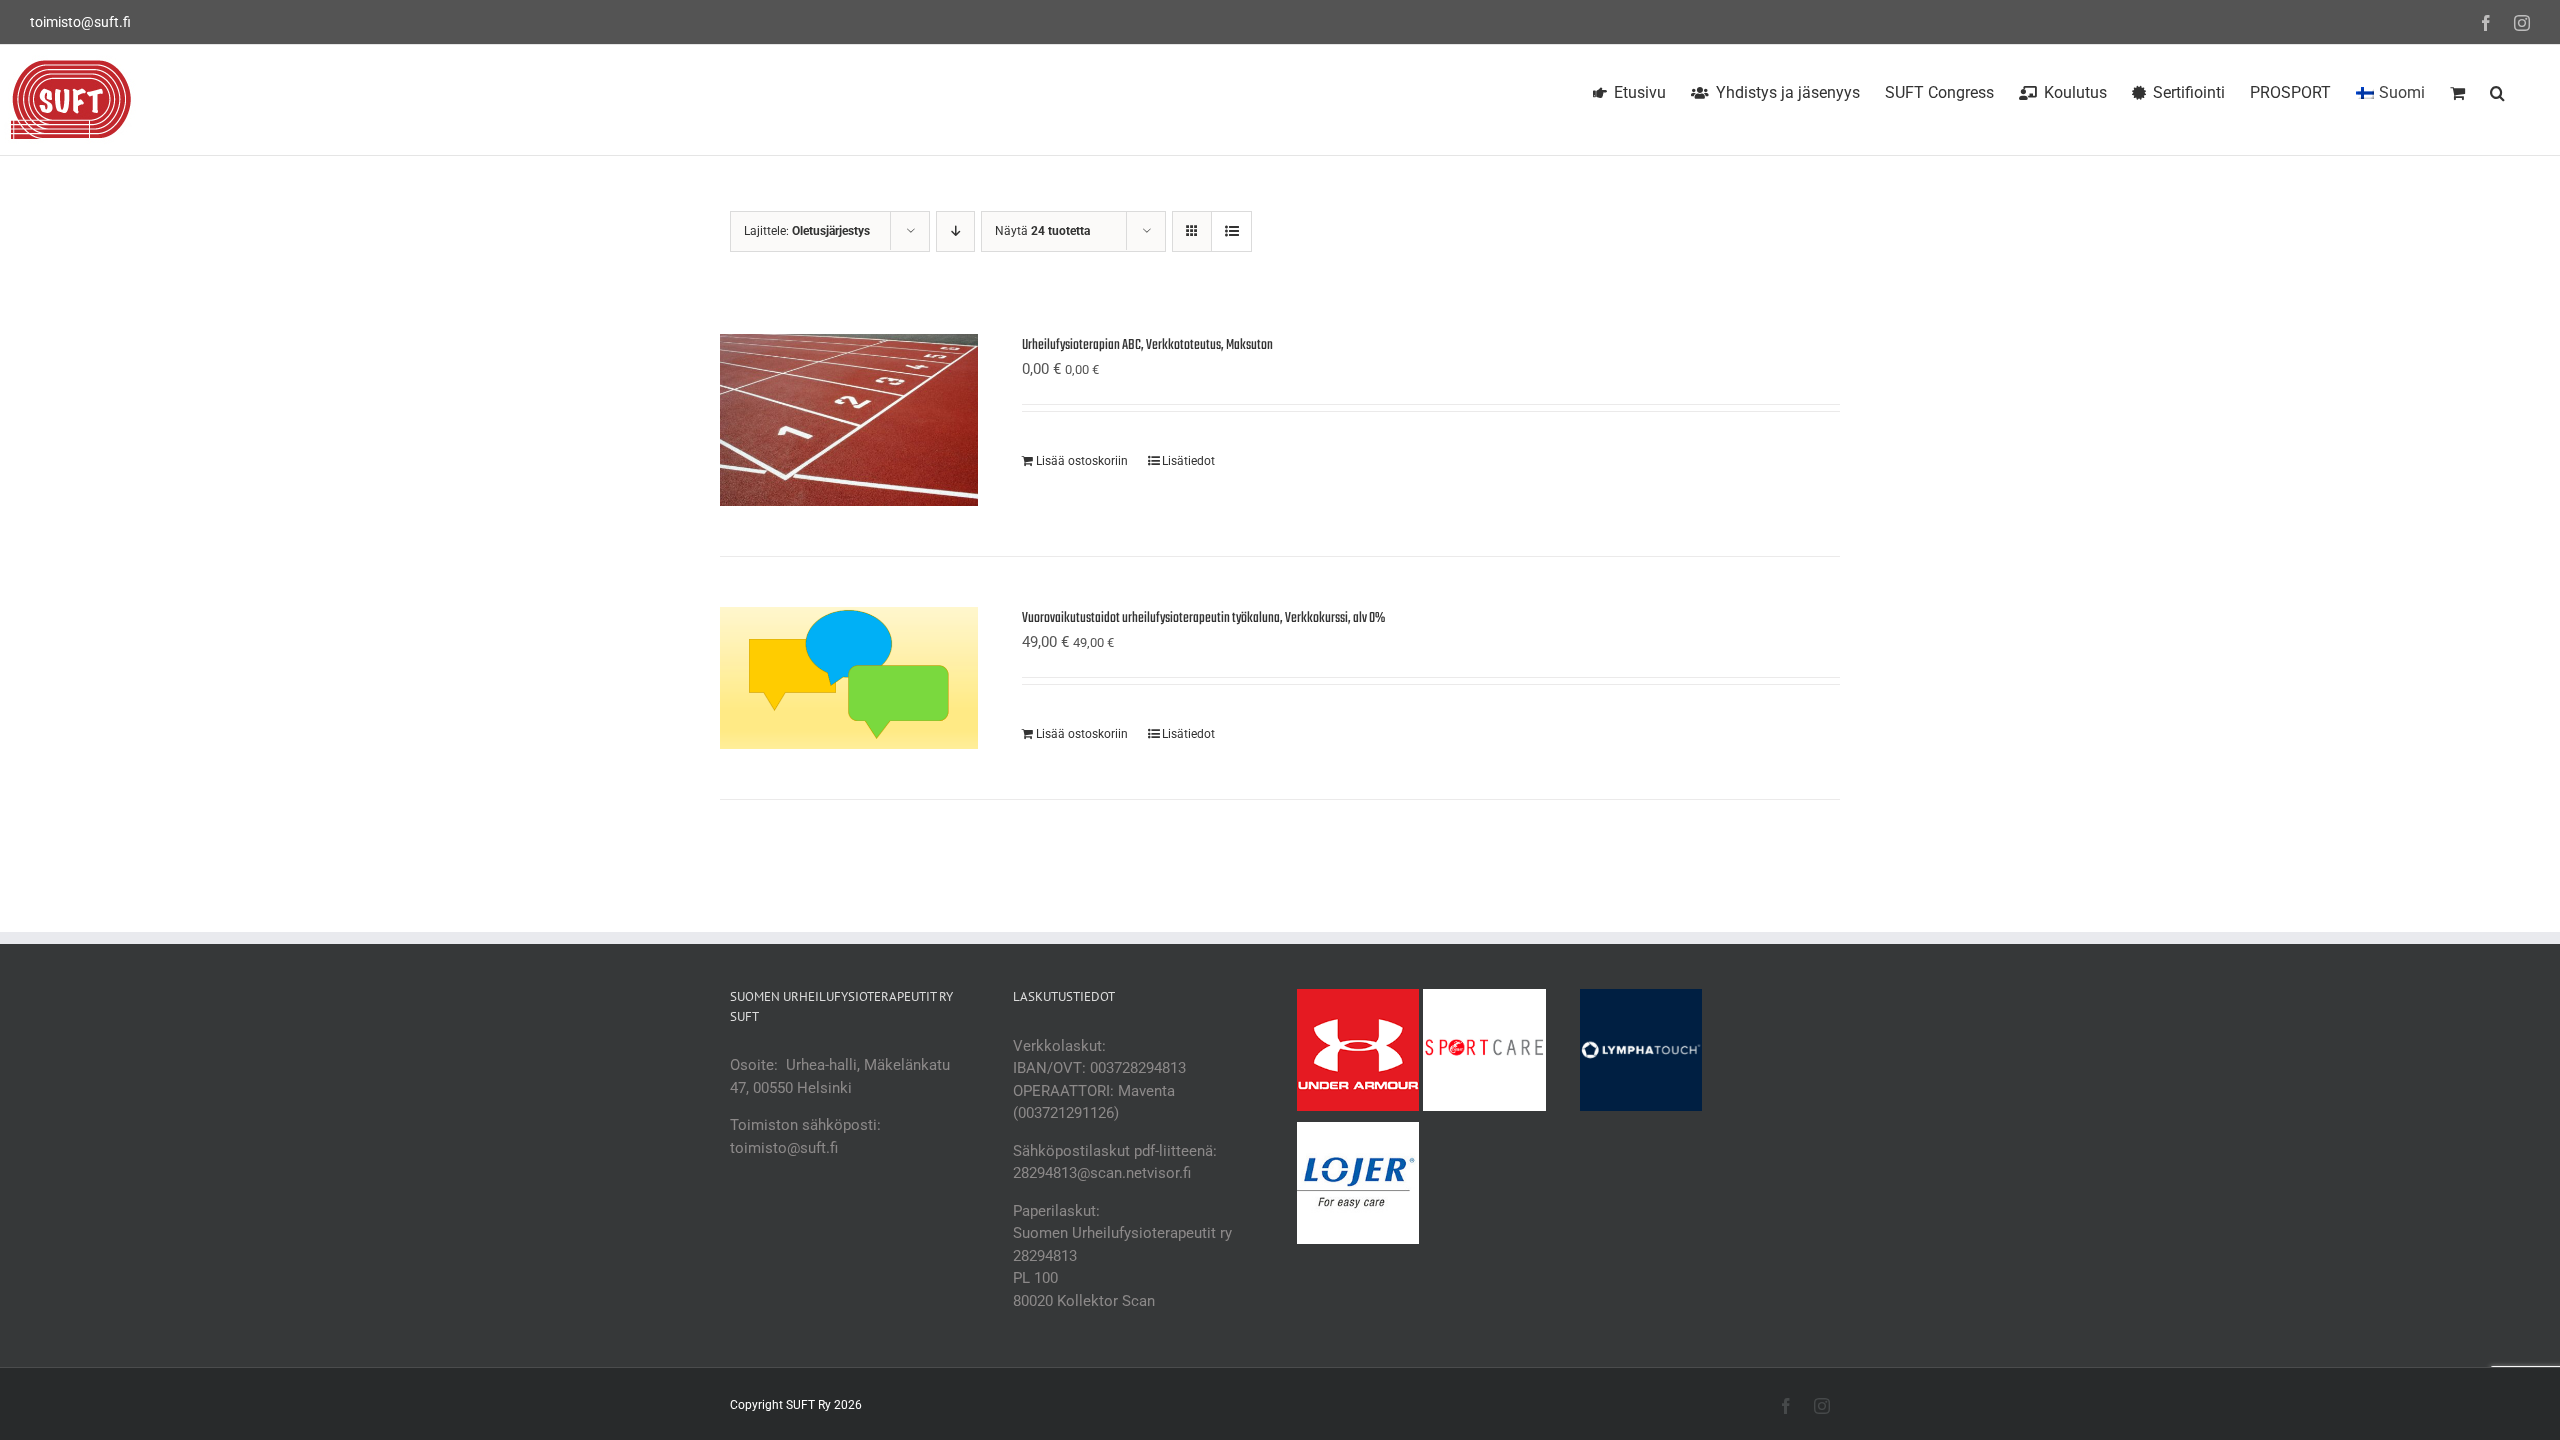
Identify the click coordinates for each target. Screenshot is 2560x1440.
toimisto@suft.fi (80, 22)
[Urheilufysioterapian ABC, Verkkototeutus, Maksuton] (849, 420)
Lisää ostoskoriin (1082, 461)
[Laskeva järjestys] (955, 231)
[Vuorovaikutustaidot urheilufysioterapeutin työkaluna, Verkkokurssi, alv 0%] (849, 678)
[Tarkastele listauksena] (1231, 231)
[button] (2497, 90)
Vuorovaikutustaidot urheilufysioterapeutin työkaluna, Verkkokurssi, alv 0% (1203, 618)
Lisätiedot (1188, 461)
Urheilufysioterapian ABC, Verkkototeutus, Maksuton (1147, 345)
